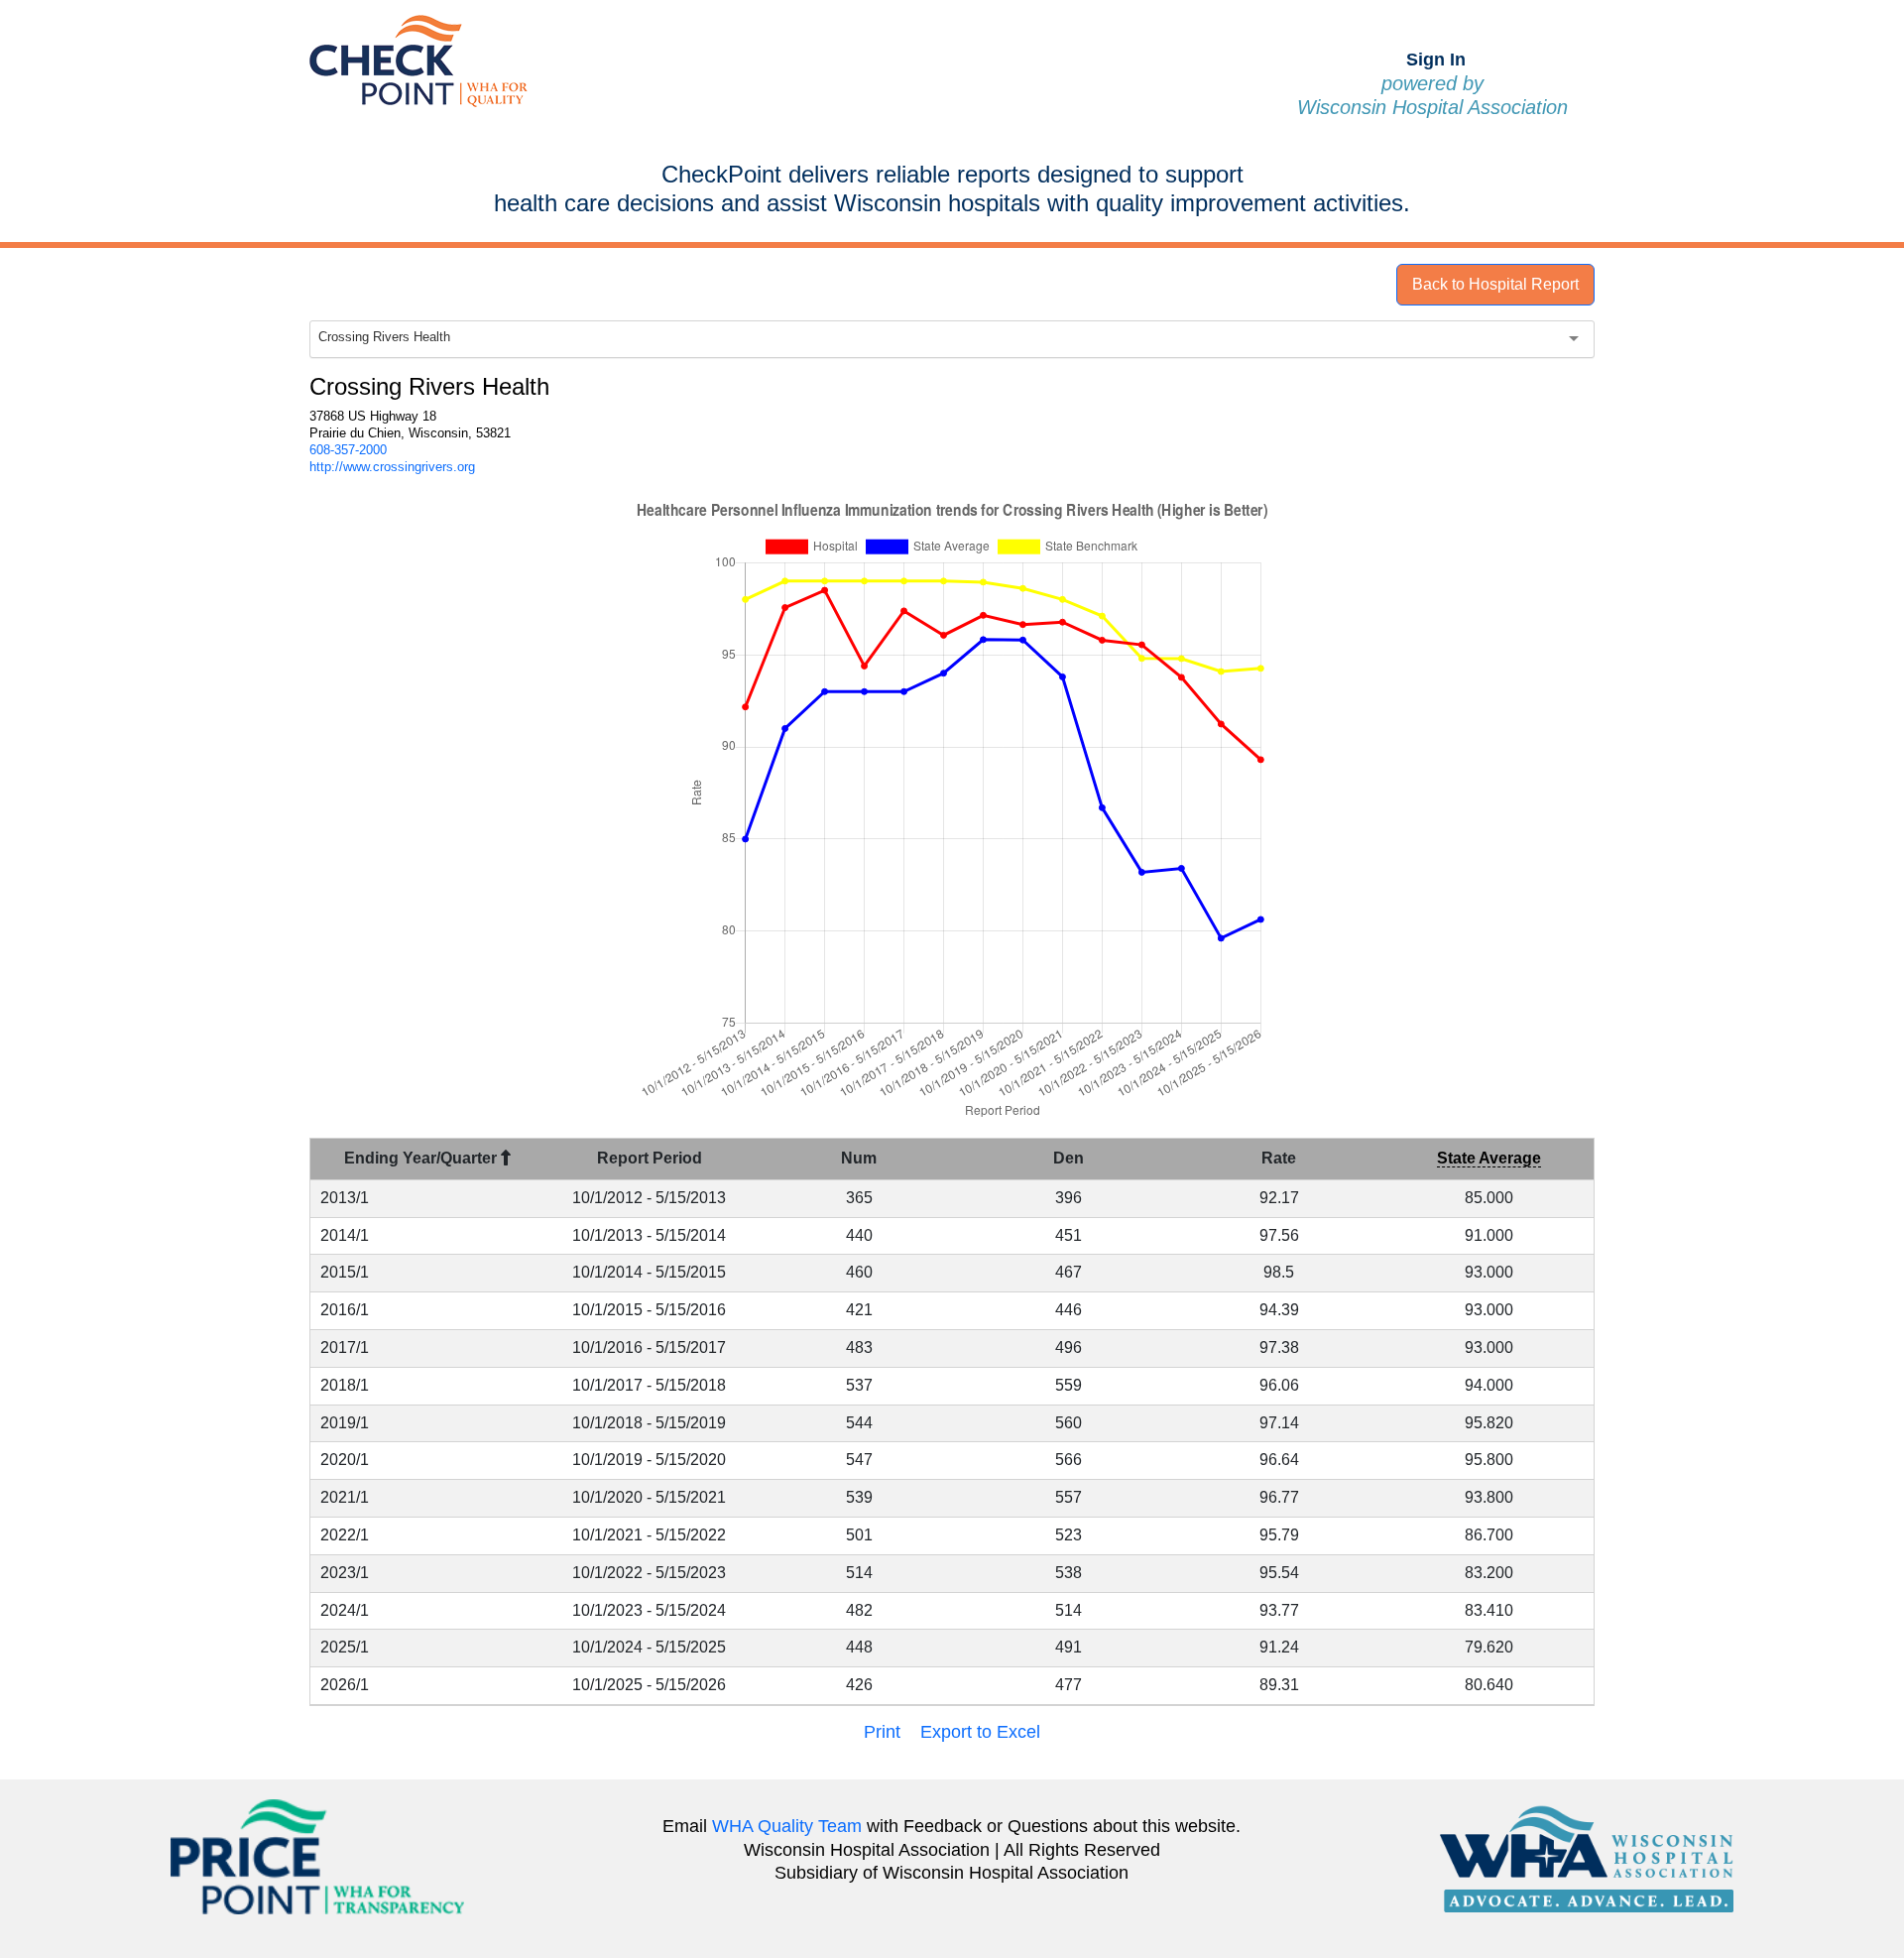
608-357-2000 (348, 450)
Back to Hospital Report (1495, 284)
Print (882, 1732)
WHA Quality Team (787, 1826)
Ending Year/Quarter (422, 1158)
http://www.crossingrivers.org (392, 467)
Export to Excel (980, 1732)
